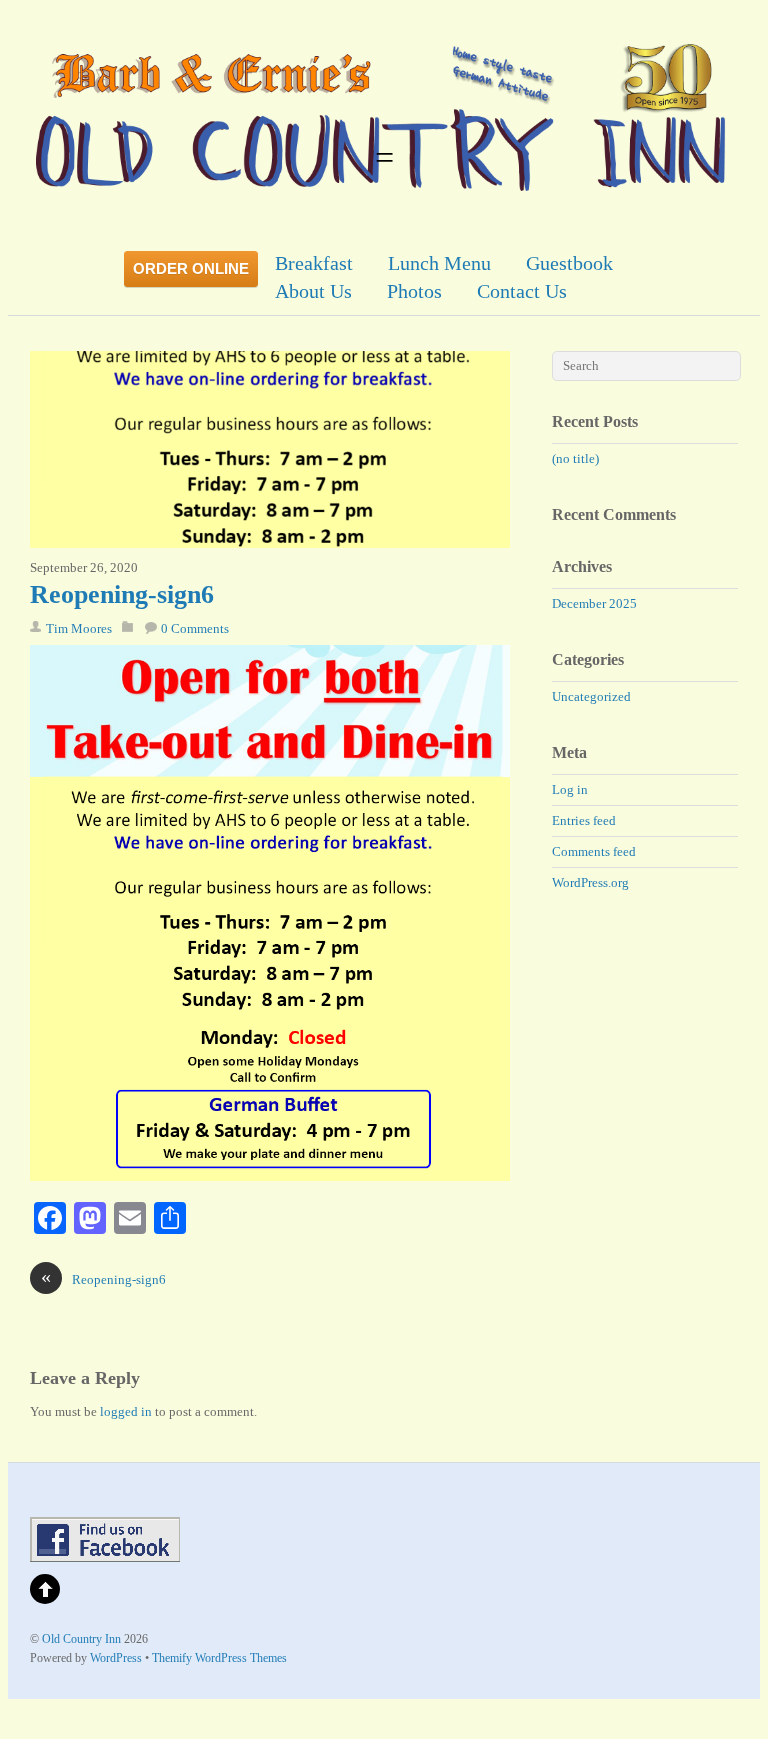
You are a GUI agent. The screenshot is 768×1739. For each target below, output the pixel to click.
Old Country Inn (81, 1639)
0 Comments (195, 628)
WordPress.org (590, 882)
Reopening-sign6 (122, 594)
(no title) (575, 458)
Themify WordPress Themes (219, 1658)
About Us (313, 291)
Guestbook (569, 263)
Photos (414, 291)
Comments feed (594, 851)
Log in (570, 789)
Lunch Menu (439, 263)
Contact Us (522, 291)
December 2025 (594, 603)
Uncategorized (591, 696)
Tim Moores (79, 628)
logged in (126, 1411)
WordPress (116, 1658)
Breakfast (314, 263)
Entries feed (584, 820)
